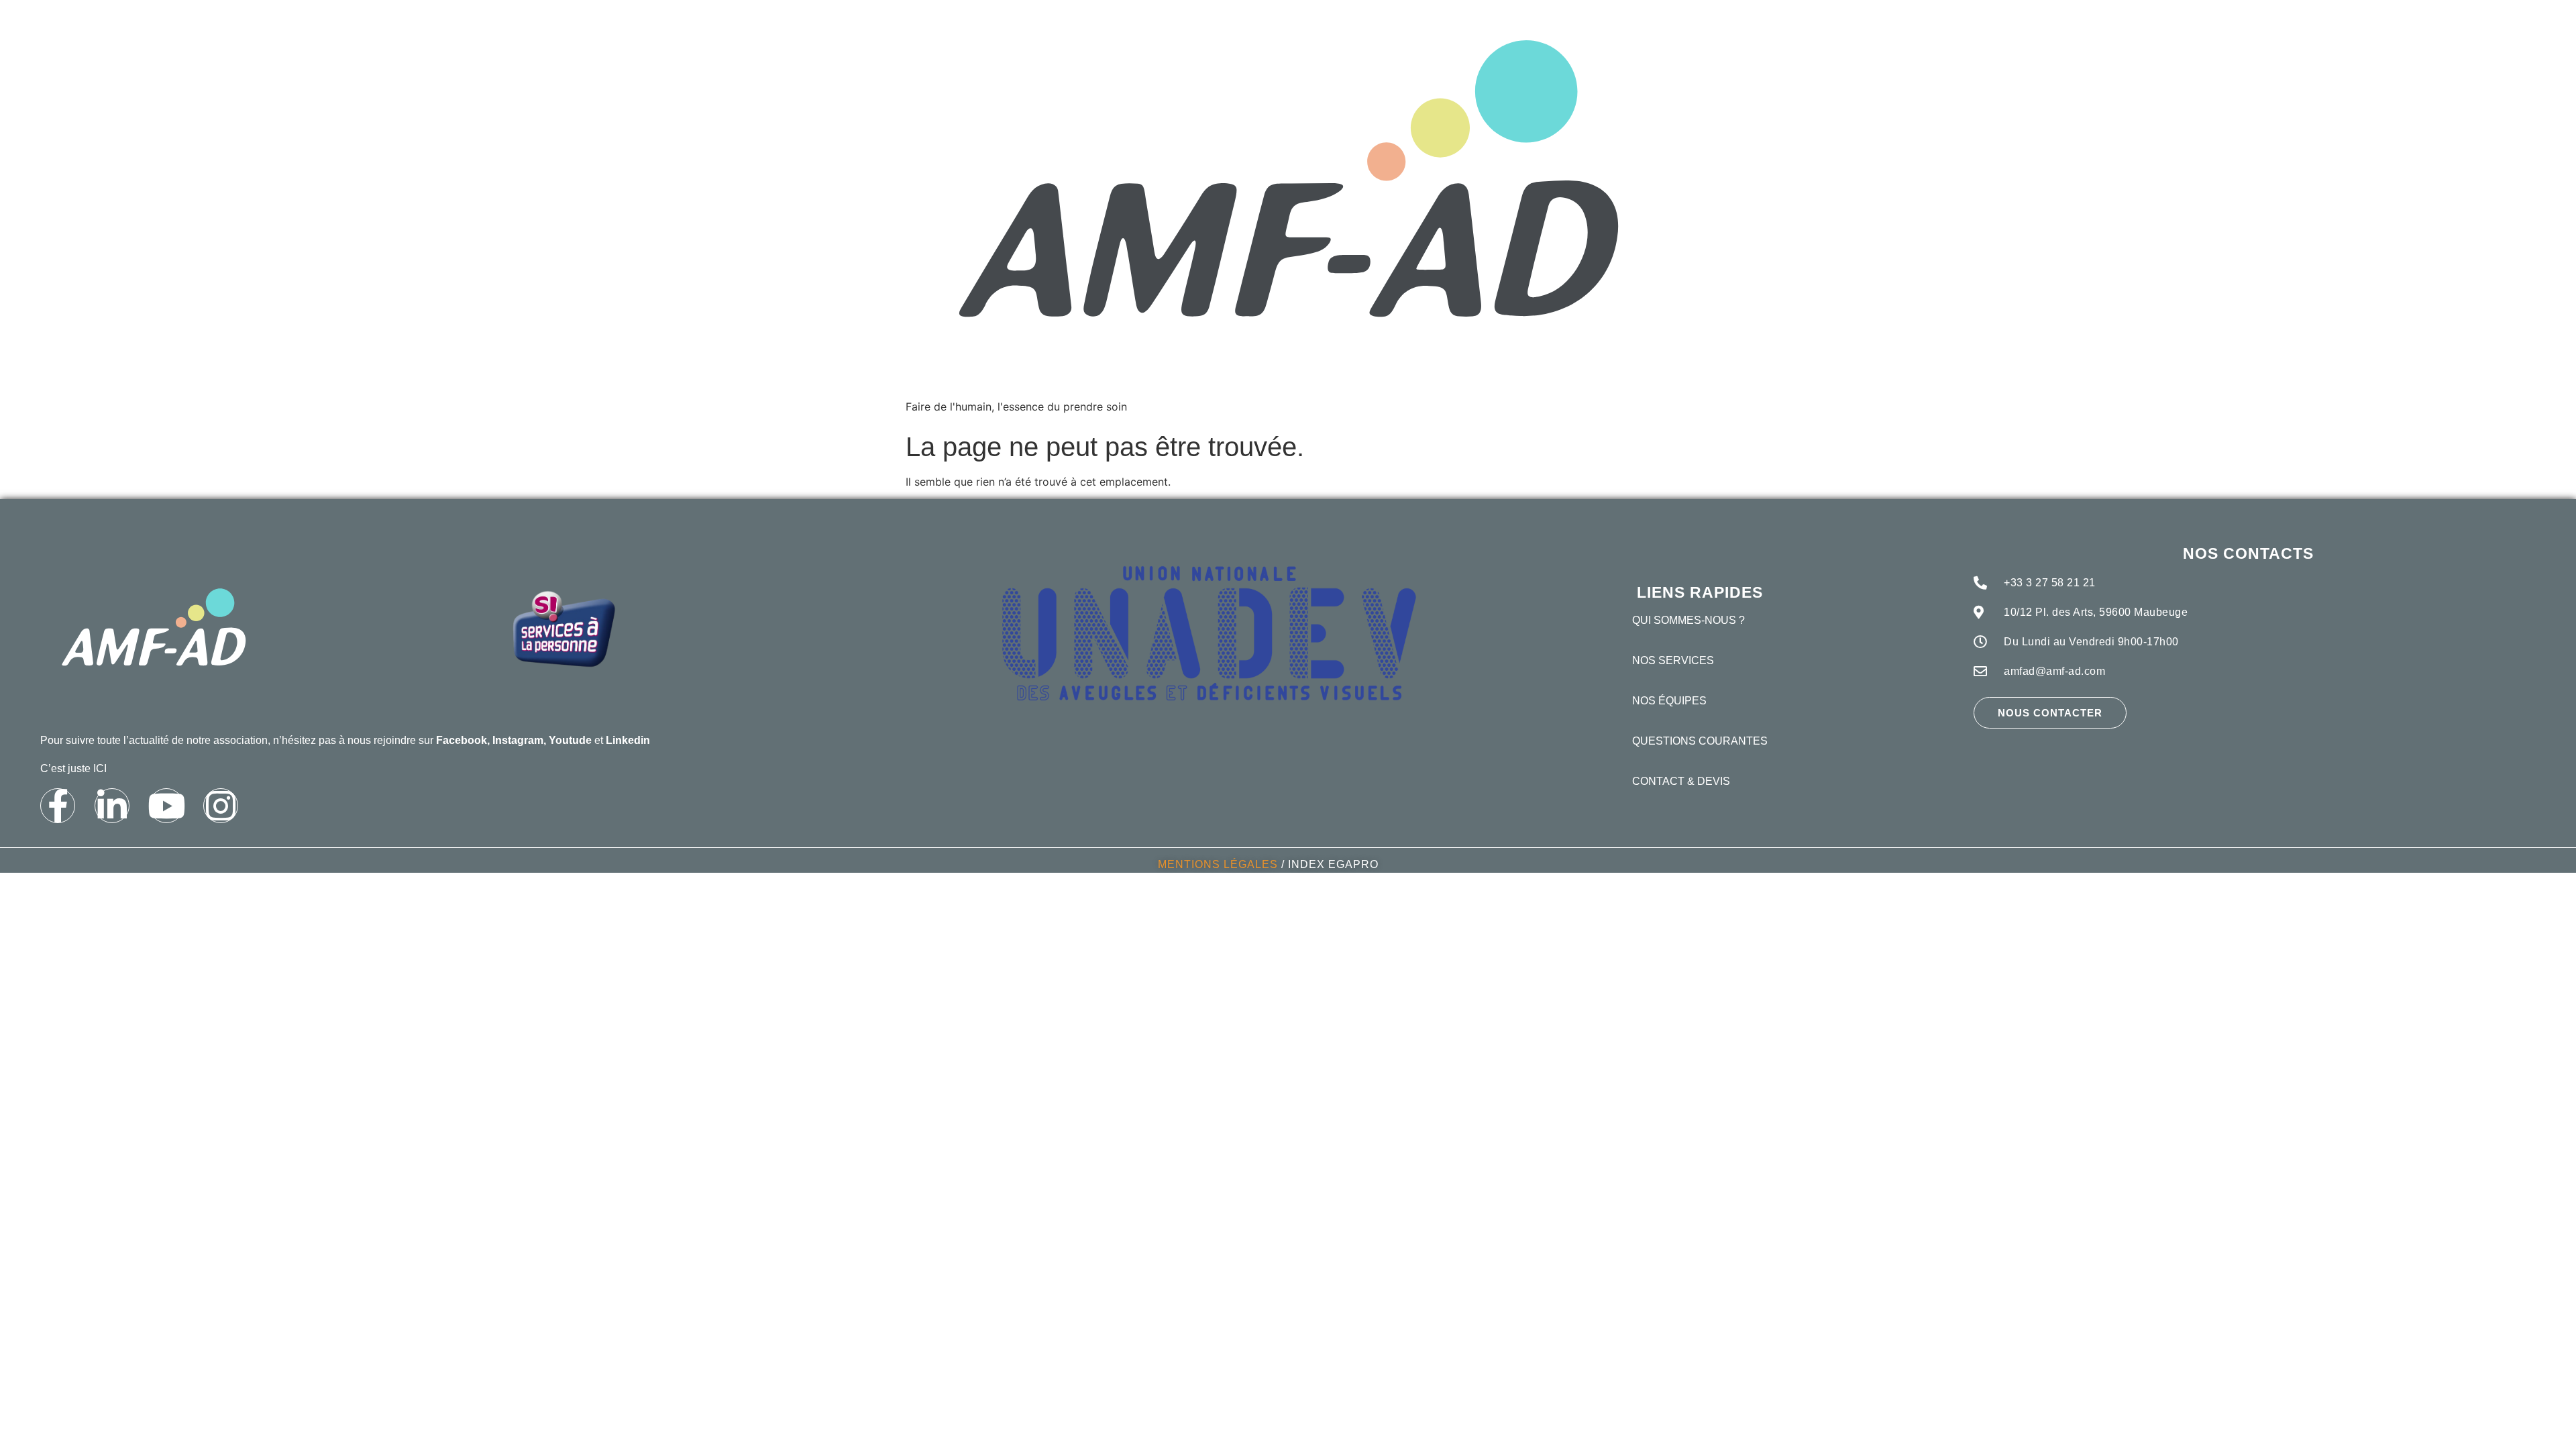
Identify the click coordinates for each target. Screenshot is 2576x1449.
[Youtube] (166, 806)
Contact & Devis (1681, 781)
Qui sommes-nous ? (1688, 620)
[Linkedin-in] (112, 806)
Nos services (1673, 660)
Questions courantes (1700, 741)
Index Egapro (1333, 864)
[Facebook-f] (58, 806)
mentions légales (1218, 864)
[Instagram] (221, 806)
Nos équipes (1669, 701)
